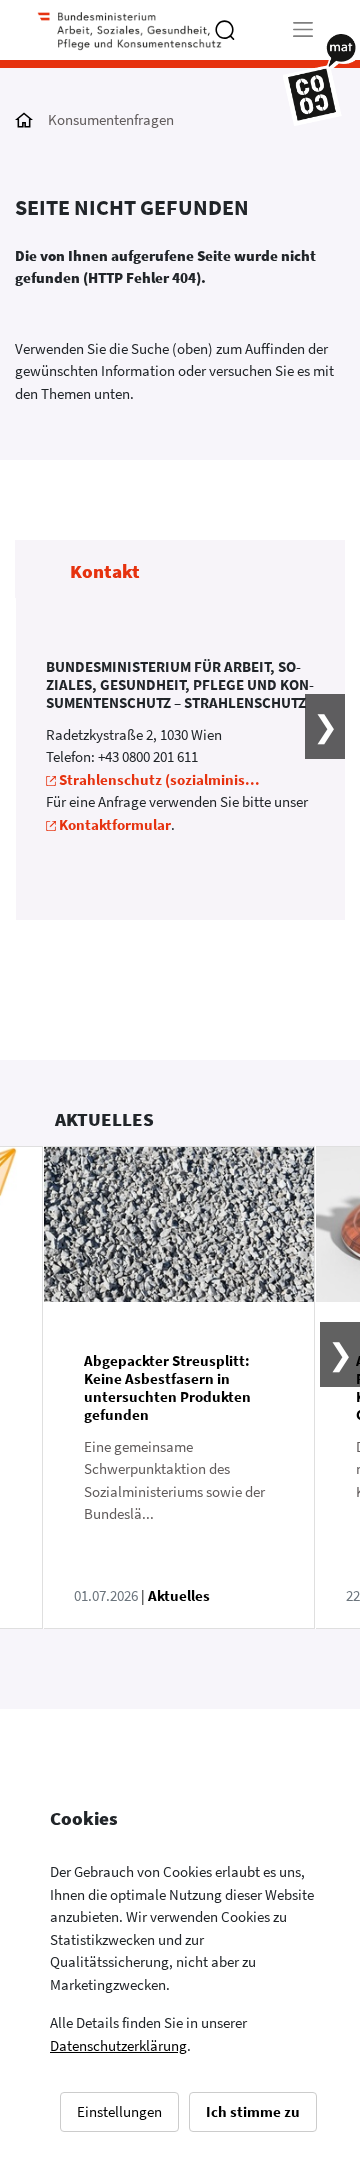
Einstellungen (119, 2111)
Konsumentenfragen (111, 119)
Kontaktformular (115, 824)
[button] (312, 759)
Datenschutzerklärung (118, 2045)
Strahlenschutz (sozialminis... (159, 779)
